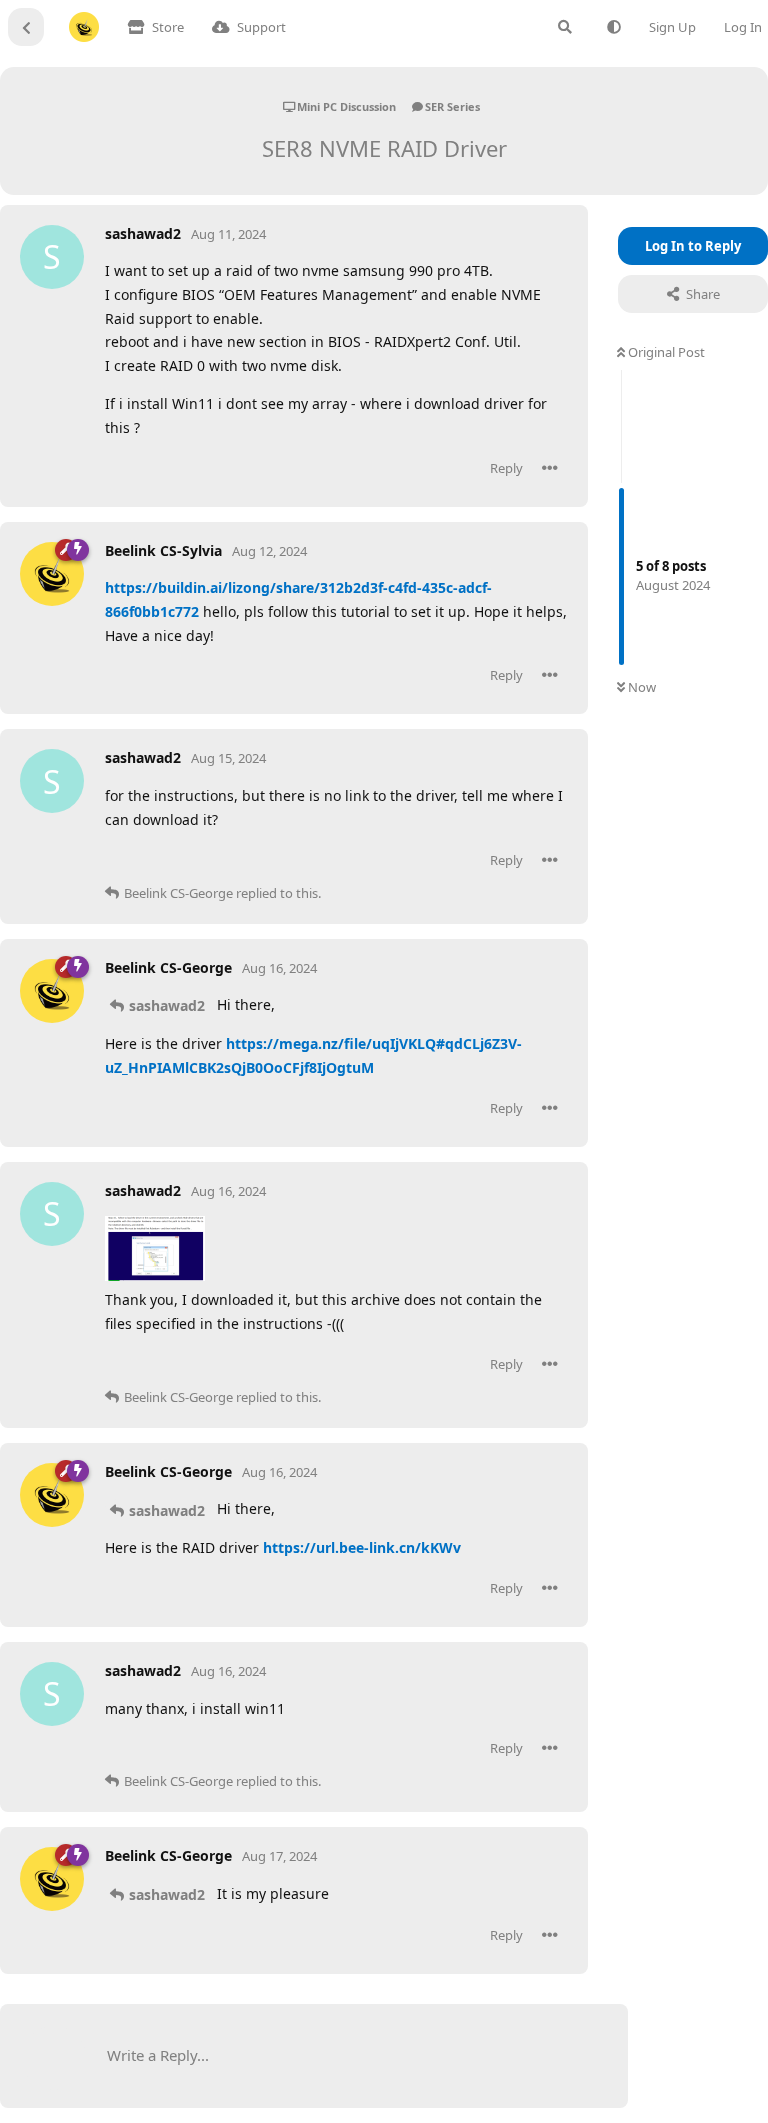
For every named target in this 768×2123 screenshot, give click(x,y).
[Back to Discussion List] (26, 27)
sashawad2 (167, 1005)
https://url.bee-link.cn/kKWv (362, 1547)
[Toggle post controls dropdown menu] (550, 468)
